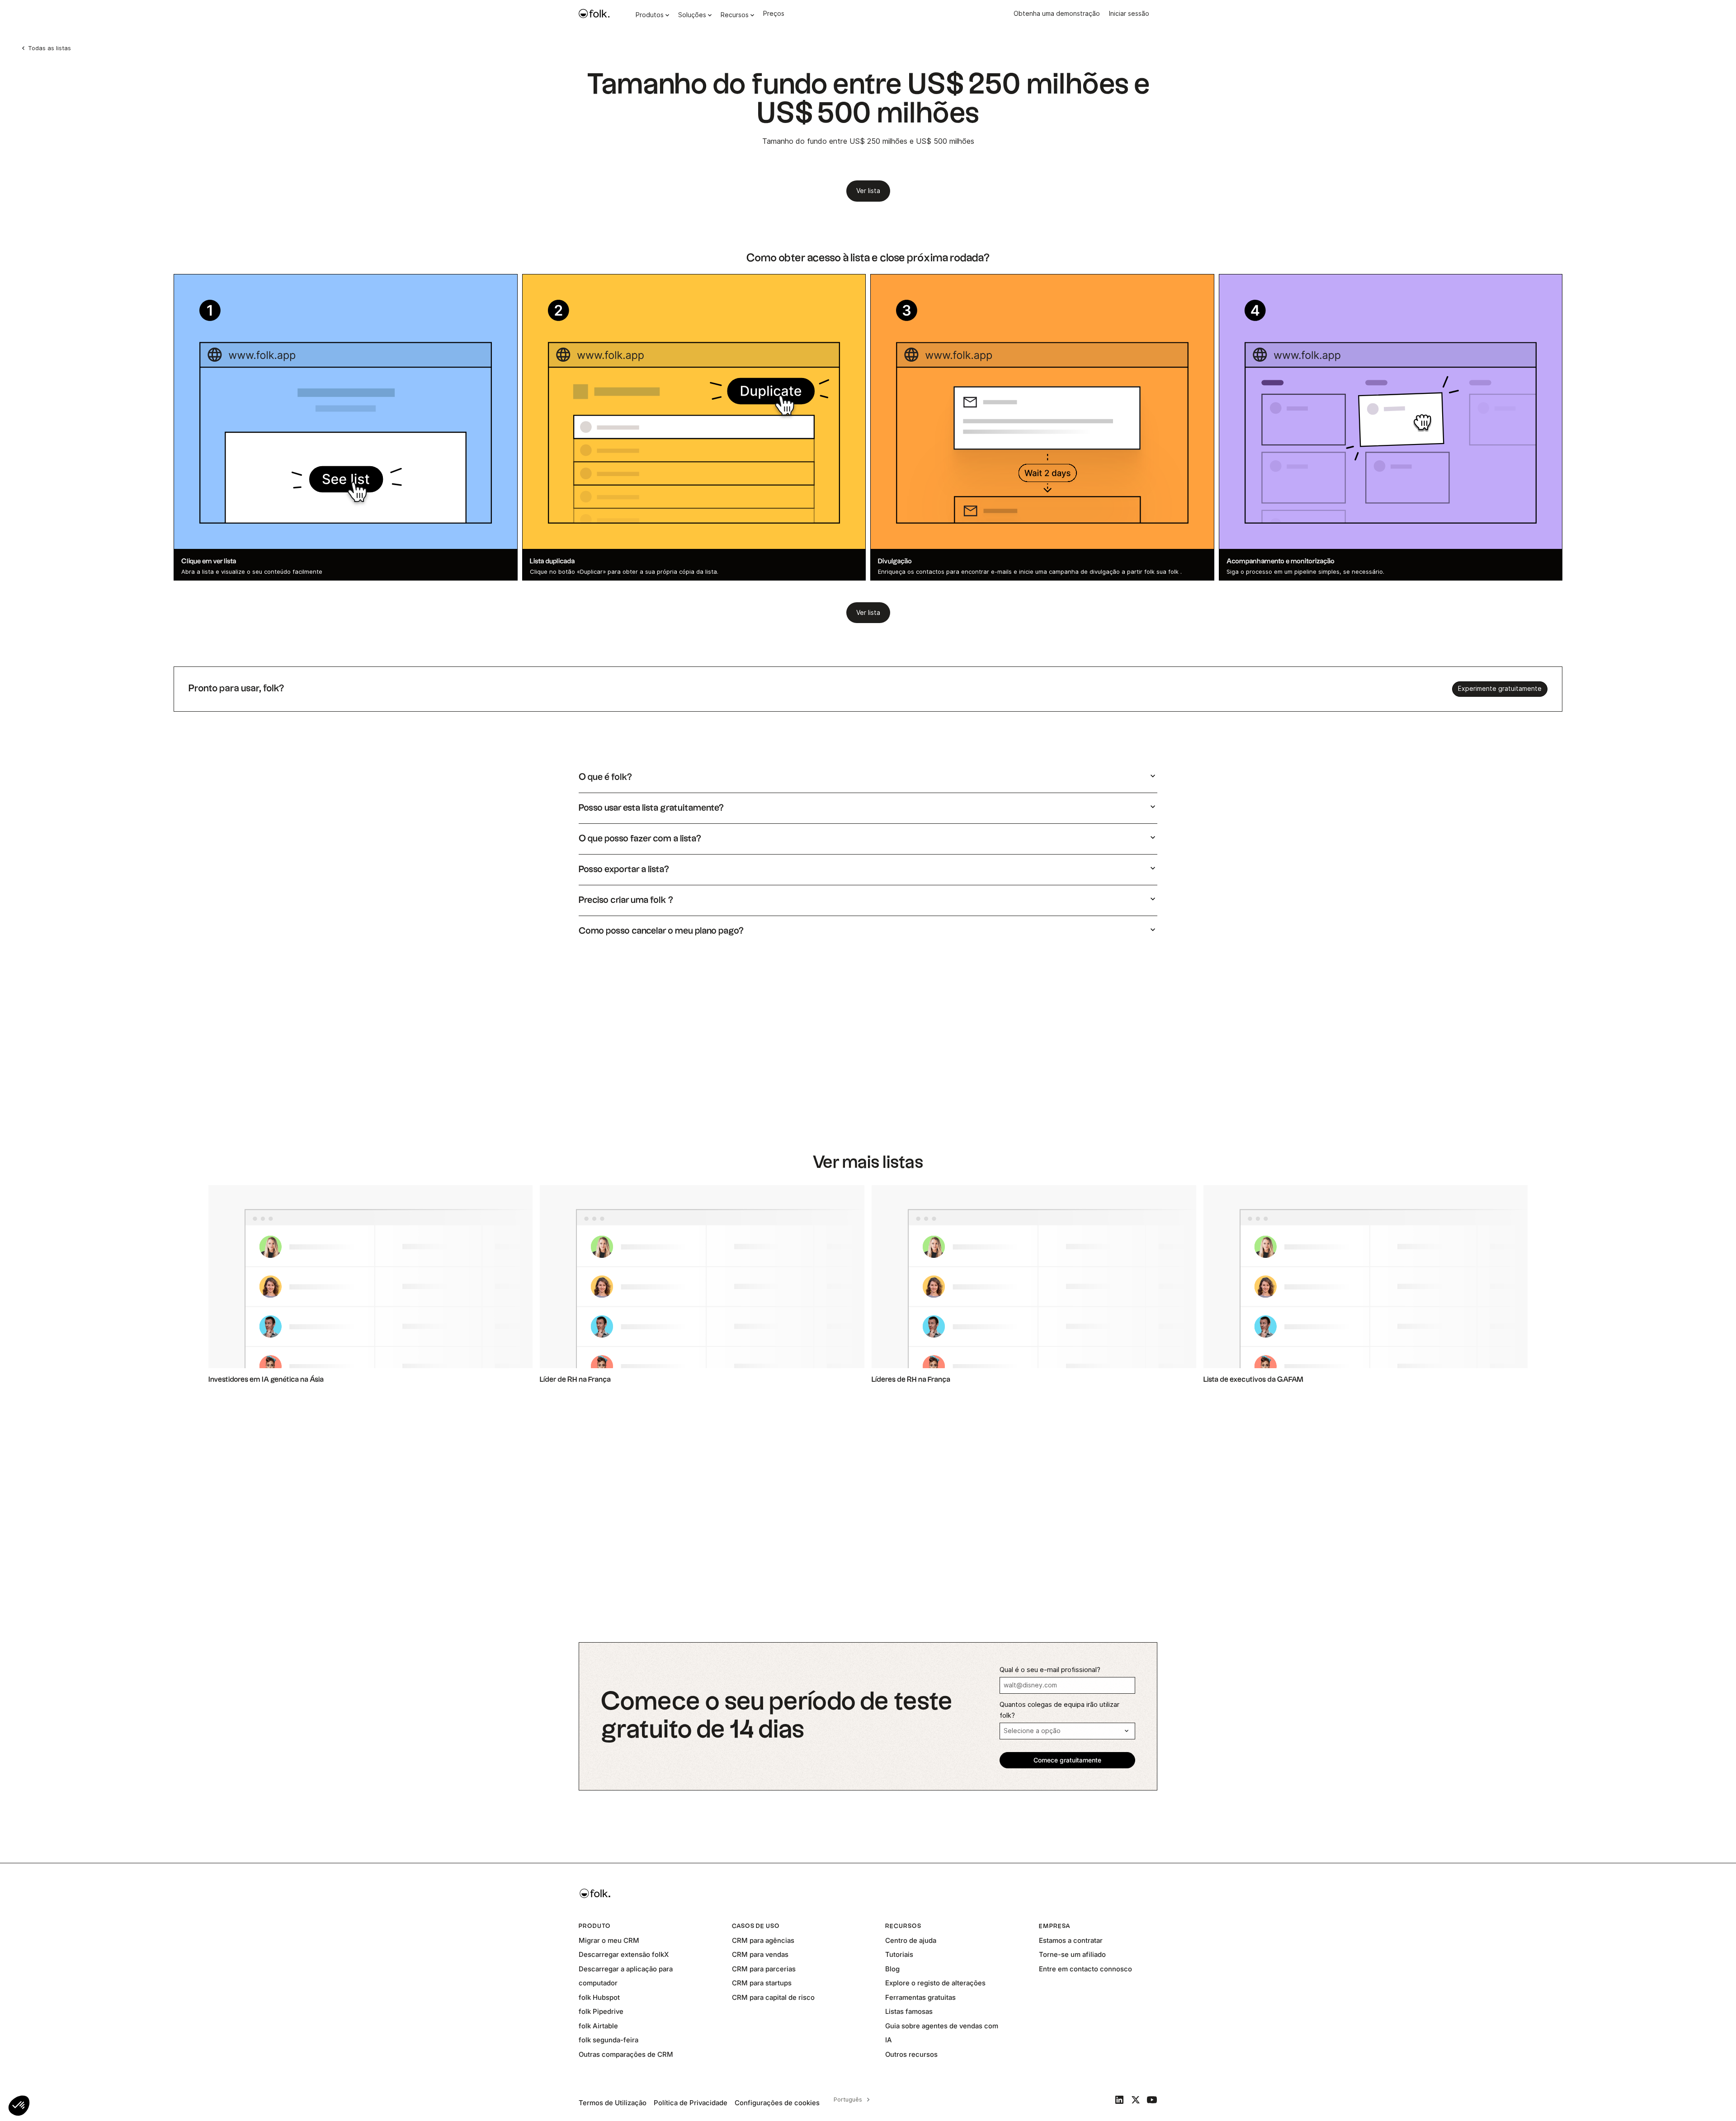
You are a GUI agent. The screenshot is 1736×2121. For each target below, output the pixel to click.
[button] (19, 2106)
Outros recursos (911, 2054)
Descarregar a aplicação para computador (626, 1976)
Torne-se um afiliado (1072, 1954)
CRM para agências (763, 1940)
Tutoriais (899, 1954)
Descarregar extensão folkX (624, 1954)
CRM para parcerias (764, 1969)
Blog (892, 1969)
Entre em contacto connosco (1085, 1969)
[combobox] (850, 2100)
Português (848, 2099)
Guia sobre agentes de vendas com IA (942, 2033)
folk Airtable (598, 2026)
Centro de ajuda (911, 1940)
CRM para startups (762, 1983)
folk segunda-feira (609, 2040)
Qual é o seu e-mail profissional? (1050, 1670)
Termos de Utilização (613, 2103)
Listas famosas (909, 2011)
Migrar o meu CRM (609, 1940)
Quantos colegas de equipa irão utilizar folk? (1059, 1710)
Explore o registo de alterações (935, 1983)
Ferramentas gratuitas (920, 1997)
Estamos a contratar (1071, 1940)
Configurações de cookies (777, 2103)
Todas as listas (50, 48)
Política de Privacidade (691, 2103)
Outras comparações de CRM (626, 2054)
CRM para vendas (760, 1954)
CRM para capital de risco (773, 1997)
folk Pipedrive (601, 2011)
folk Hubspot (599, 1997)
